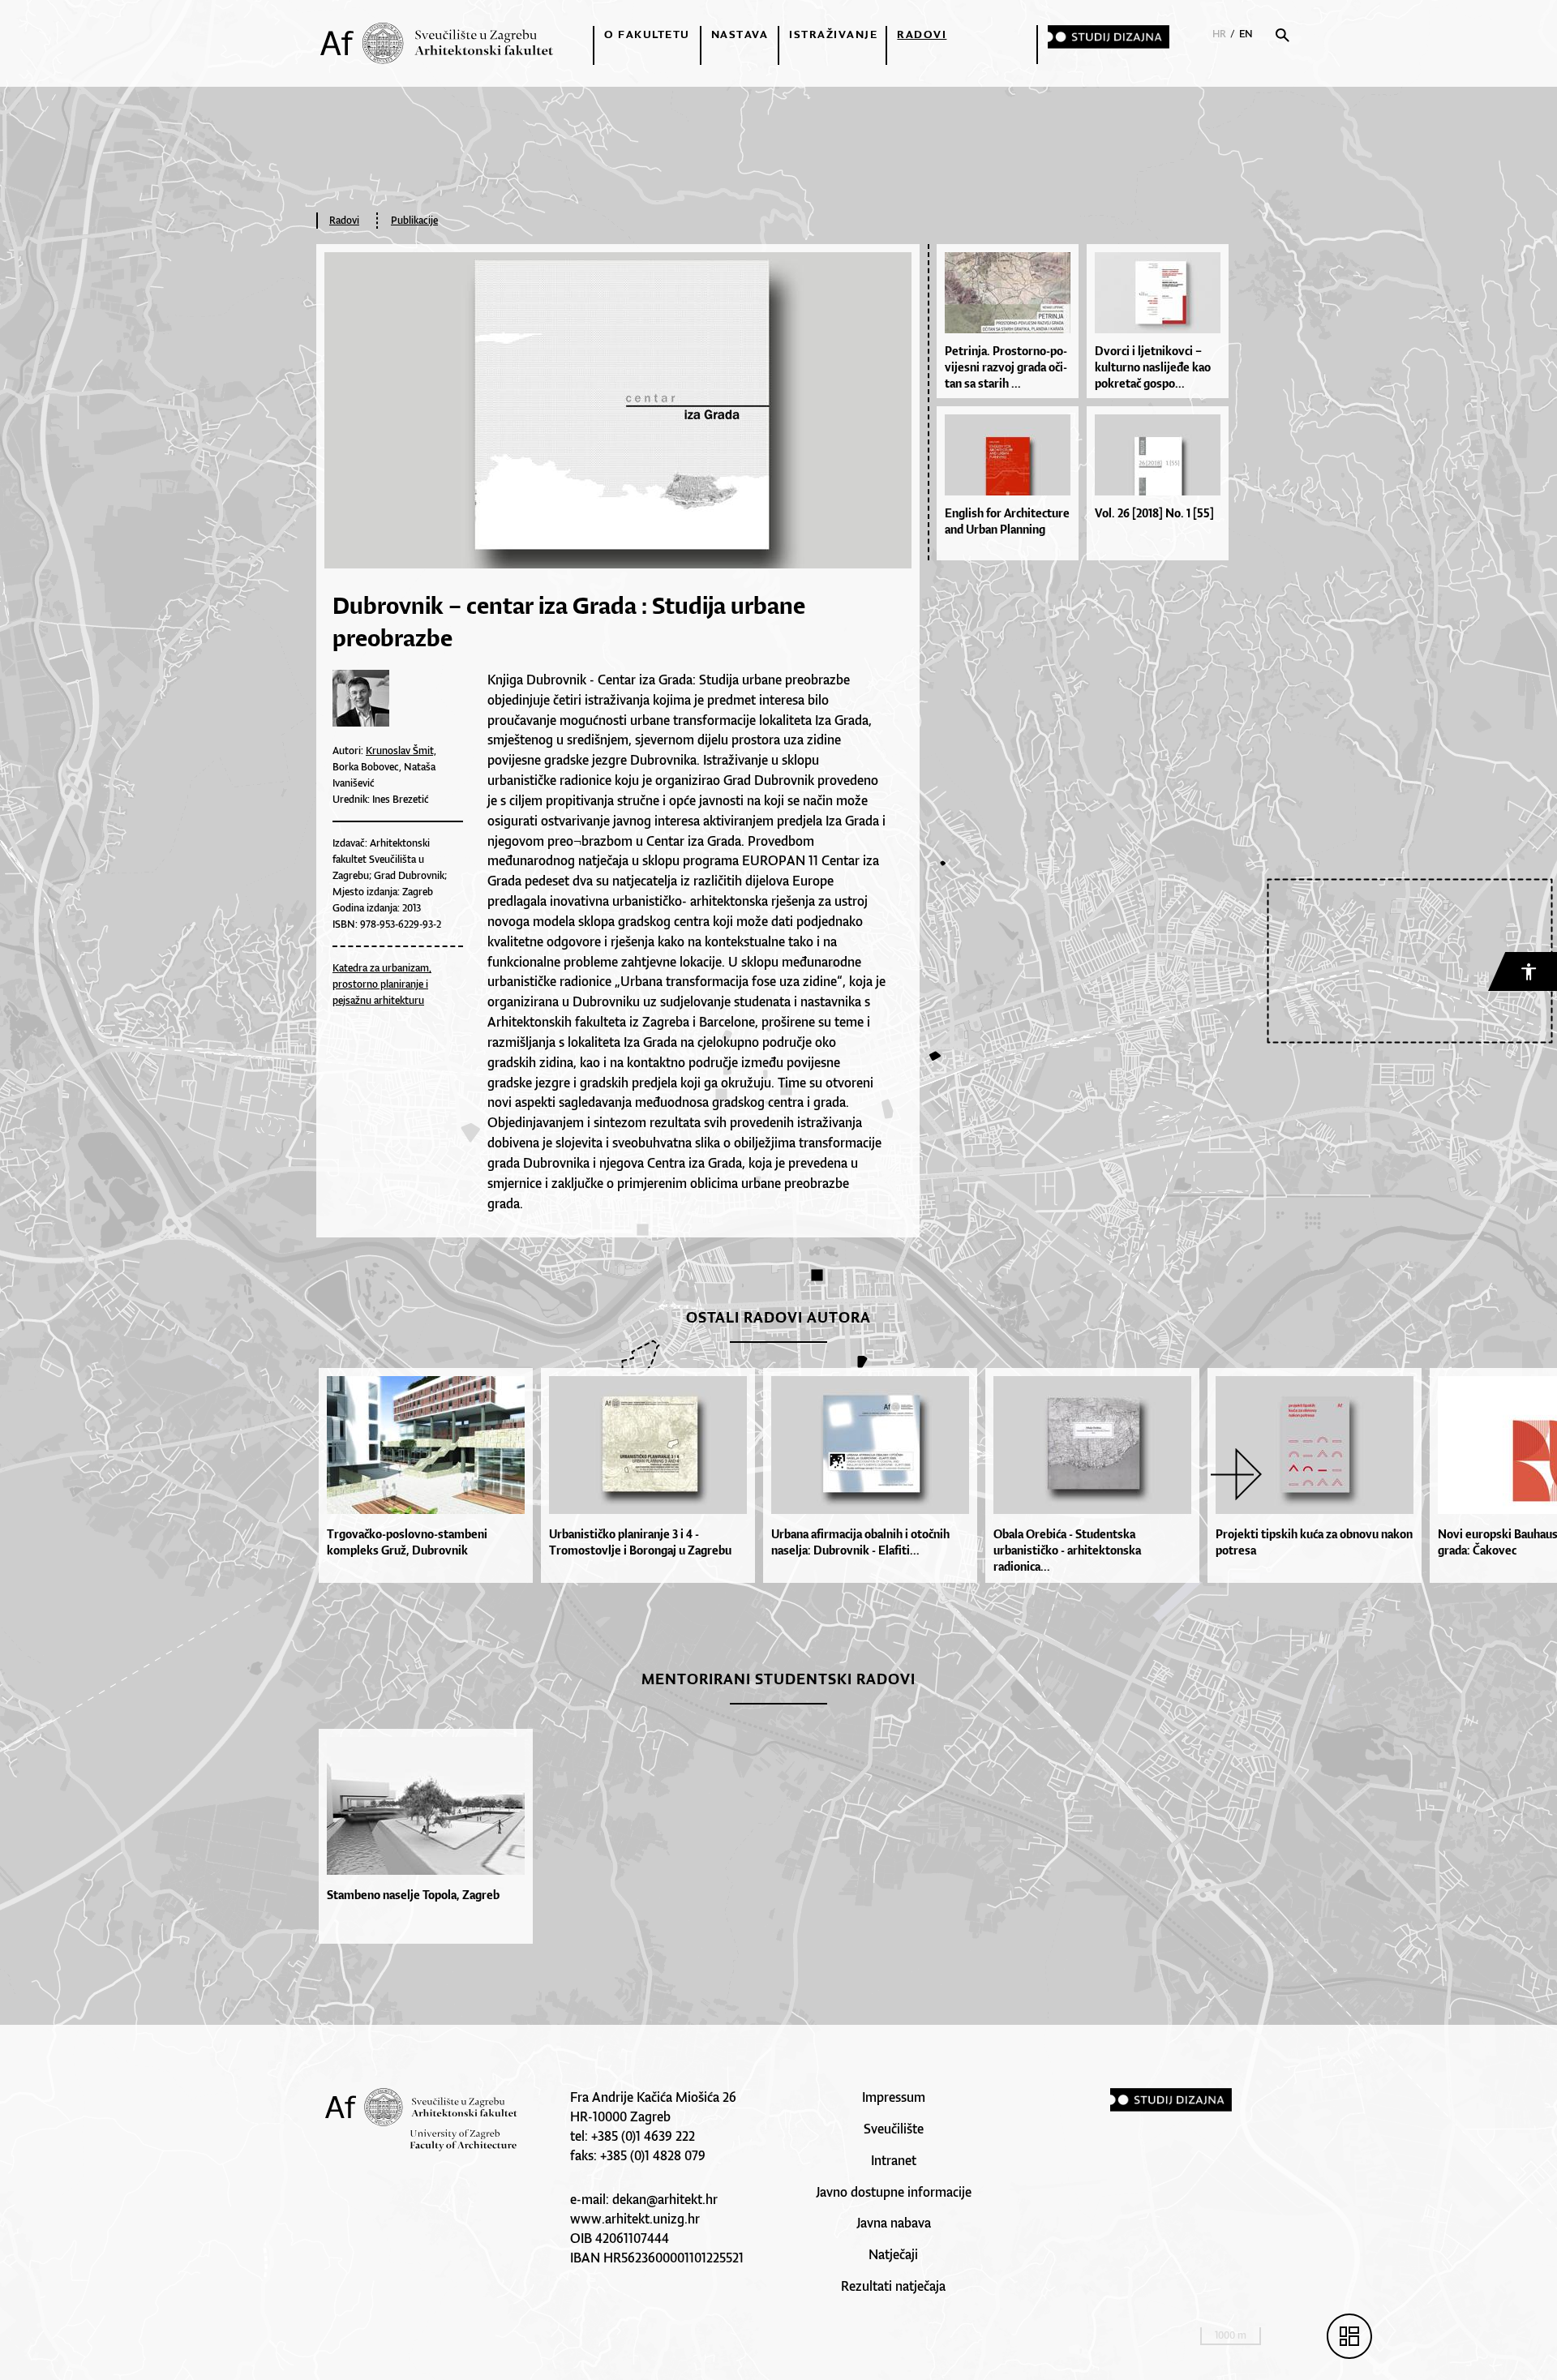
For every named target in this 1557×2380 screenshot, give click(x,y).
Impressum (894, 2097)
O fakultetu (647, 34)
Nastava (740, 34)
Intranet (894, 2160)
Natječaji (893, 2254)
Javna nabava (894, 2223)
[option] (430, 1475)
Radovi (922, 34)
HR (1219, 34)
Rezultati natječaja (893, 2286)
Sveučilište (894, 2129)
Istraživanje (833, 34)
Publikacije (414, 220)
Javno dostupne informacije (894, 2192)
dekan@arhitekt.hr (665, 2199)
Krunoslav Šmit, (401, 750)
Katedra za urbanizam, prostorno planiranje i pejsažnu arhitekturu (382, 984)
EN (1246, 34)
